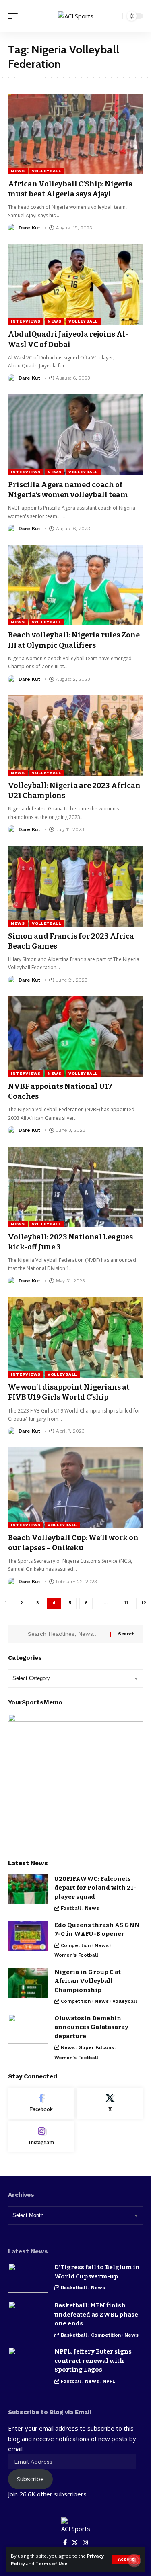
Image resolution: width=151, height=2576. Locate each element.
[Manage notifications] (134, 2560)
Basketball (74, 2288)
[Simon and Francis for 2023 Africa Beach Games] (75, 886)
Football (71, 1908)
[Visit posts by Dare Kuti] (12, 228)
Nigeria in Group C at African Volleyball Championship (88, 1981)
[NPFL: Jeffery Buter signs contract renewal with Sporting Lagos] (28, 2362)
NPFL (109, 2381)
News (18, 171)
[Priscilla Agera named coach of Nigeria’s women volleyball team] (75, 435)
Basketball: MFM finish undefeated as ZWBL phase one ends (96, 2314)
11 (126, 1603)
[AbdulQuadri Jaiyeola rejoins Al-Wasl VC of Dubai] (75, 284)
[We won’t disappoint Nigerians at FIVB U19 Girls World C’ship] (75, 1337)
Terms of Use (51, 2563)
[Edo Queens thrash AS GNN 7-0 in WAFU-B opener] (28, 1936)
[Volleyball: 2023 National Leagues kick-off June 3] (75, 1187)
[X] (110, 2103)
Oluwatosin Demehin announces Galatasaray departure (91, 2027)
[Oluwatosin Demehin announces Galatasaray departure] (28, 2029)
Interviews (26, 321)
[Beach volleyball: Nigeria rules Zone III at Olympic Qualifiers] (75, 585)
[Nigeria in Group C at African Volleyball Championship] (28, 1983)
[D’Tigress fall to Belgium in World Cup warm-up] (28, 2278)
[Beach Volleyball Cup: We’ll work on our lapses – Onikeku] (75, 1488)
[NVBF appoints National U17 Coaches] (75, 1036)
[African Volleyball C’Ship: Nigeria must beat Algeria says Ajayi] (75, 134)
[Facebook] (41, 2103)
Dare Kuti (30, 228)
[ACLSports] (76, 16)
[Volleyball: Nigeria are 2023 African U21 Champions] (75, 736)
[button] (126, 2559)
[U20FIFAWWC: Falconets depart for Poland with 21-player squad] (28, 1889)
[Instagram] (41, 2137)
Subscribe (30, 2479)
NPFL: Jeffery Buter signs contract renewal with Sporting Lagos (93, 2361)
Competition (76, 1945)
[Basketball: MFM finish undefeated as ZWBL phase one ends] (28, 2316)
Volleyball (47, 171)
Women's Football (76, 1955)
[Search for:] (66, 1634)
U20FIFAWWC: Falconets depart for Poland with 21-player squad (95, 1888)
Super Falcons (96, 2047)
